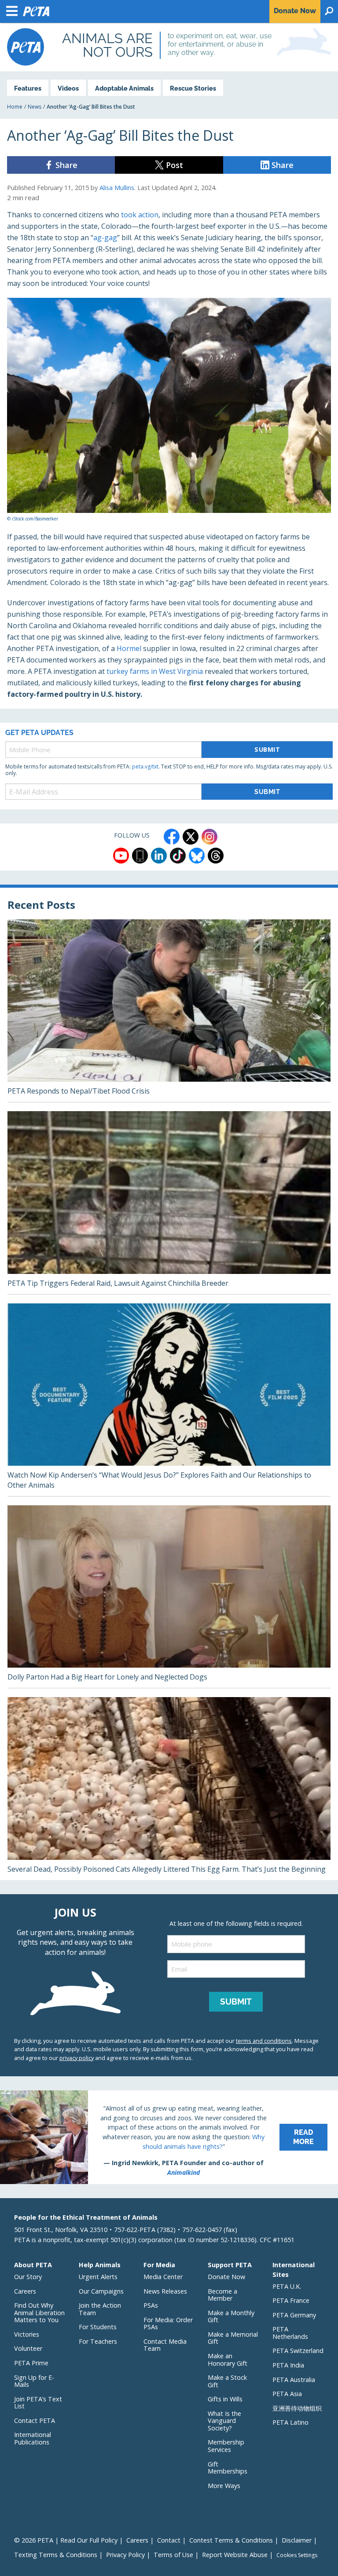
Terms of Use (173, 2555)
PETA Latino (290, 2422)
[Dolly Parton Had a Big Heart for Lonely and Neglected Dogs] (169, 1597)
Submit (267, 749)
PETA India (288, 2365)
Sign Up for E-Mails (34, 2381)
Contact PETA (35, 2420)
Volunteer (28, 2348)
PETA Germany (294, 2315)
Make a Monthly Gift (231, 2316)
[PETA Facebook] (172, 837)
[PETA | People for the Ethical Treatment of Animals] (26, 47)
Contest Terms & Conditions (231, 2540)
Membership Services (226, 2446)
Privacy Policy (125, 2555)
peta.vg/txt (145, 767)
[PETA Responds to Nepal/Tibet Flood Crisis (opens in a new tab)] (169, 1011)
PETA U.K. (287, 2286)
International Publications (33, 2438)
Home (15, 107)
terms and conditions (264, 2041)
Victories (27, 2334)
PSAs (151, 2305)
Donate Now (226, 2277)
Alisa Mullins (117, 188)
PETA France (291, 2300)
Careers (25, 2291)
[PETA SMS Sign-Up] (140, 856)
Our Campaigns (101, 2291)
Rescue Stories (193, 88)
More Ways (224, 2486)
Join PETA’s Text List (38, 2403)
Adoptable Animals (124, 88)
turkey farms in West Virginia (155, 671)
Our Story (28, 2277)
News (35, 107)
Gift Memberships (228, 2468)
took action (140, 215)
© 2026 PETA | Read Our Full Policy (66, 2540)
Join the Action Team (100, 2309)
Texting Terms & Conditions (56, 2555)
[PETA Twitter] (191, 837)
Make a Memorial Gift (233, 2338)
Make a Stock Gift (227, 2381)
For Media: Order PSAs (168, 2324)
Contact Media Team (165, 2345)
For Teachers (98, 2341)
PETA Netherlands (290, 2333)
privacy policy (77, 2058)
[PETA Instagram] (209, 837)
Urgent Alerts (98, 2277)
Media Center (163, 2277)
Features (28, 88)
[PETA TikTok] (178, 856)
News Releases (165, 2291)
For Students (98, 2327)
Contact (169, 2540)
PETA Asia (287, 2394)
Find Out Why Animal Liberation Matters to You (39, 2313)
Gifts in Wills (225, 2399)
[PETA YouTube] (121, 856)
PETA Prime (31, 2363)
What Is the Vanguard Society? (224, 2421)
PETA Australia (294, 2380)
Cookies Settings (297, 2555)
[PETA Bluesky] (197, 856)
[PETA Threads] (216, 856)
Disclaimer (297, 2540)
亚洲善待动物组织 (297, 2408)
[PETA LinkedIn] (159, 856)
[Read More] (169, 2137)
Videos (68, 88)
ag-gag (105, 238)
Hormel (129, 648)
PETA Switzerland (298, 2351)
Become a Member (222, 2295)
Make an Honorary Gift (228, 2360)
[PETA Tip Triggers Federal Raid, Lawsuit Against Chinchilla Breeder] (169, 1203)
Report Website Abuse (235, 2555)
